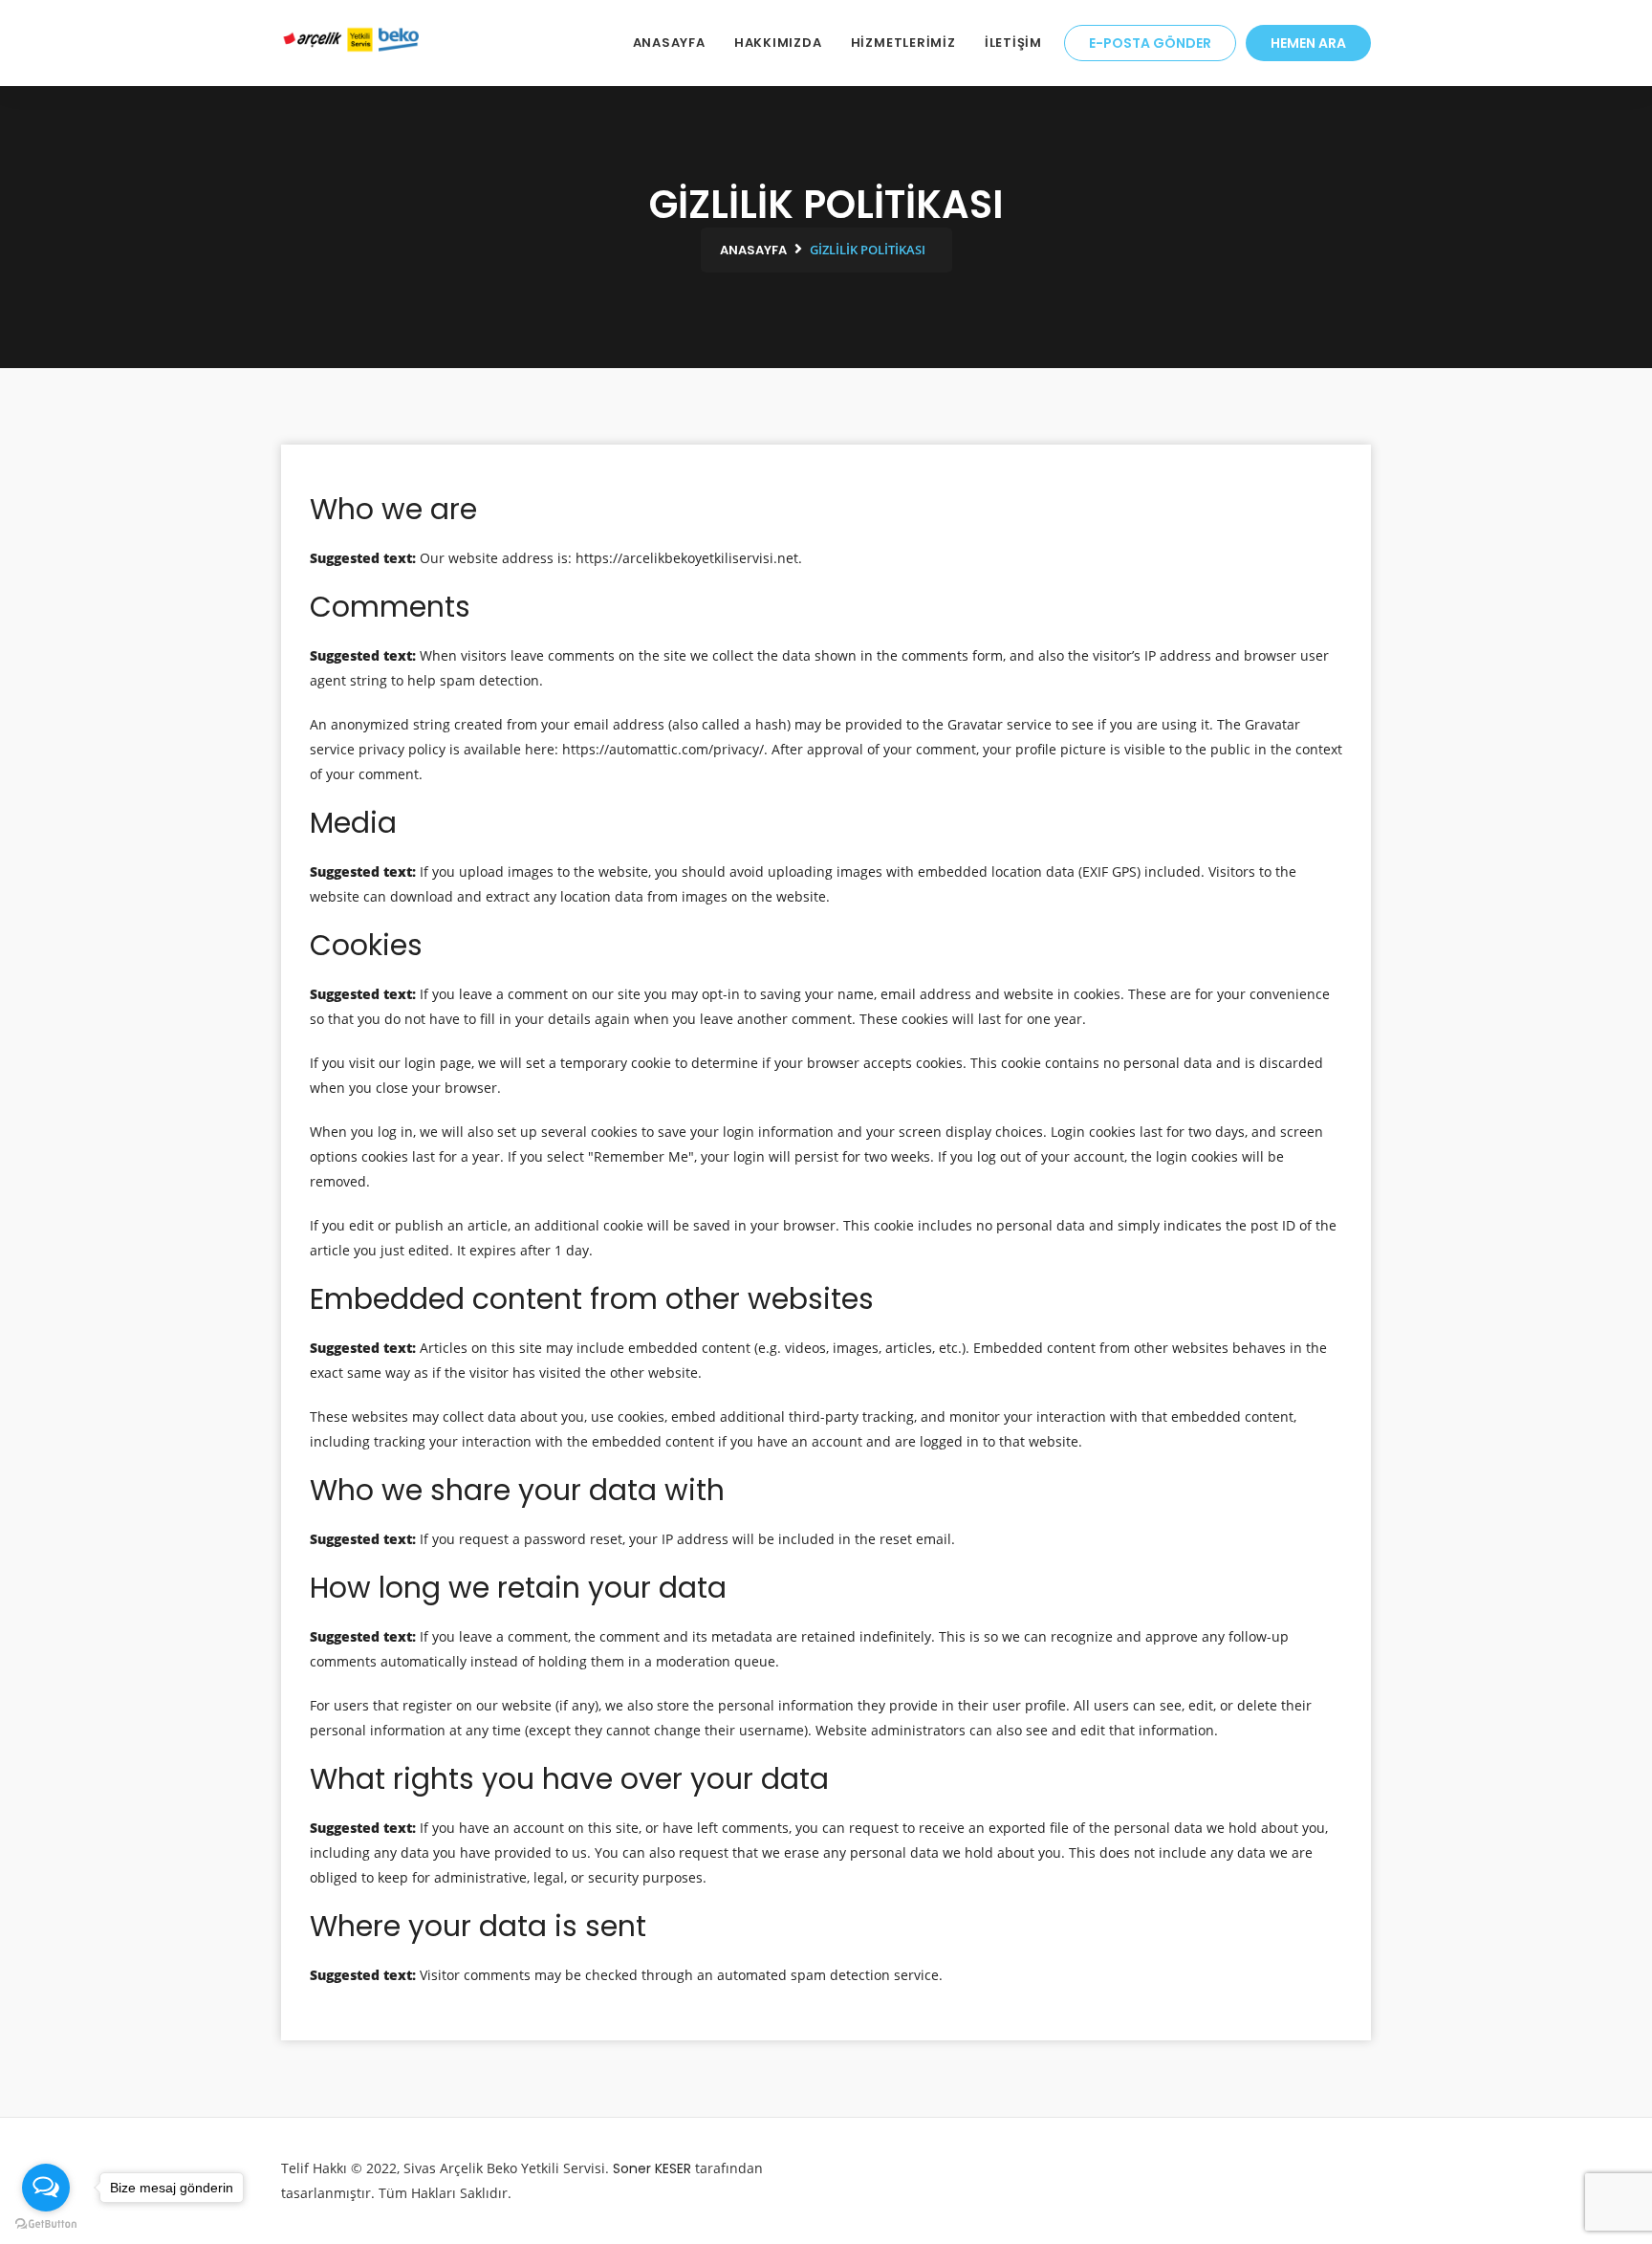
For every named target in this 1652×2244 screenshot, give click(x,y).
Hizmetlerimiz (903, 43)
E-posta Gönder (1150, 43)
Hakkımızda (778, 43)
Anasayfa (669, 43)
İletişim (1013, 43)
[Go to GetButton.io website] (46, 2224)
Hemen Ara (1308, 43)
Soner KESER (652, 2168)
